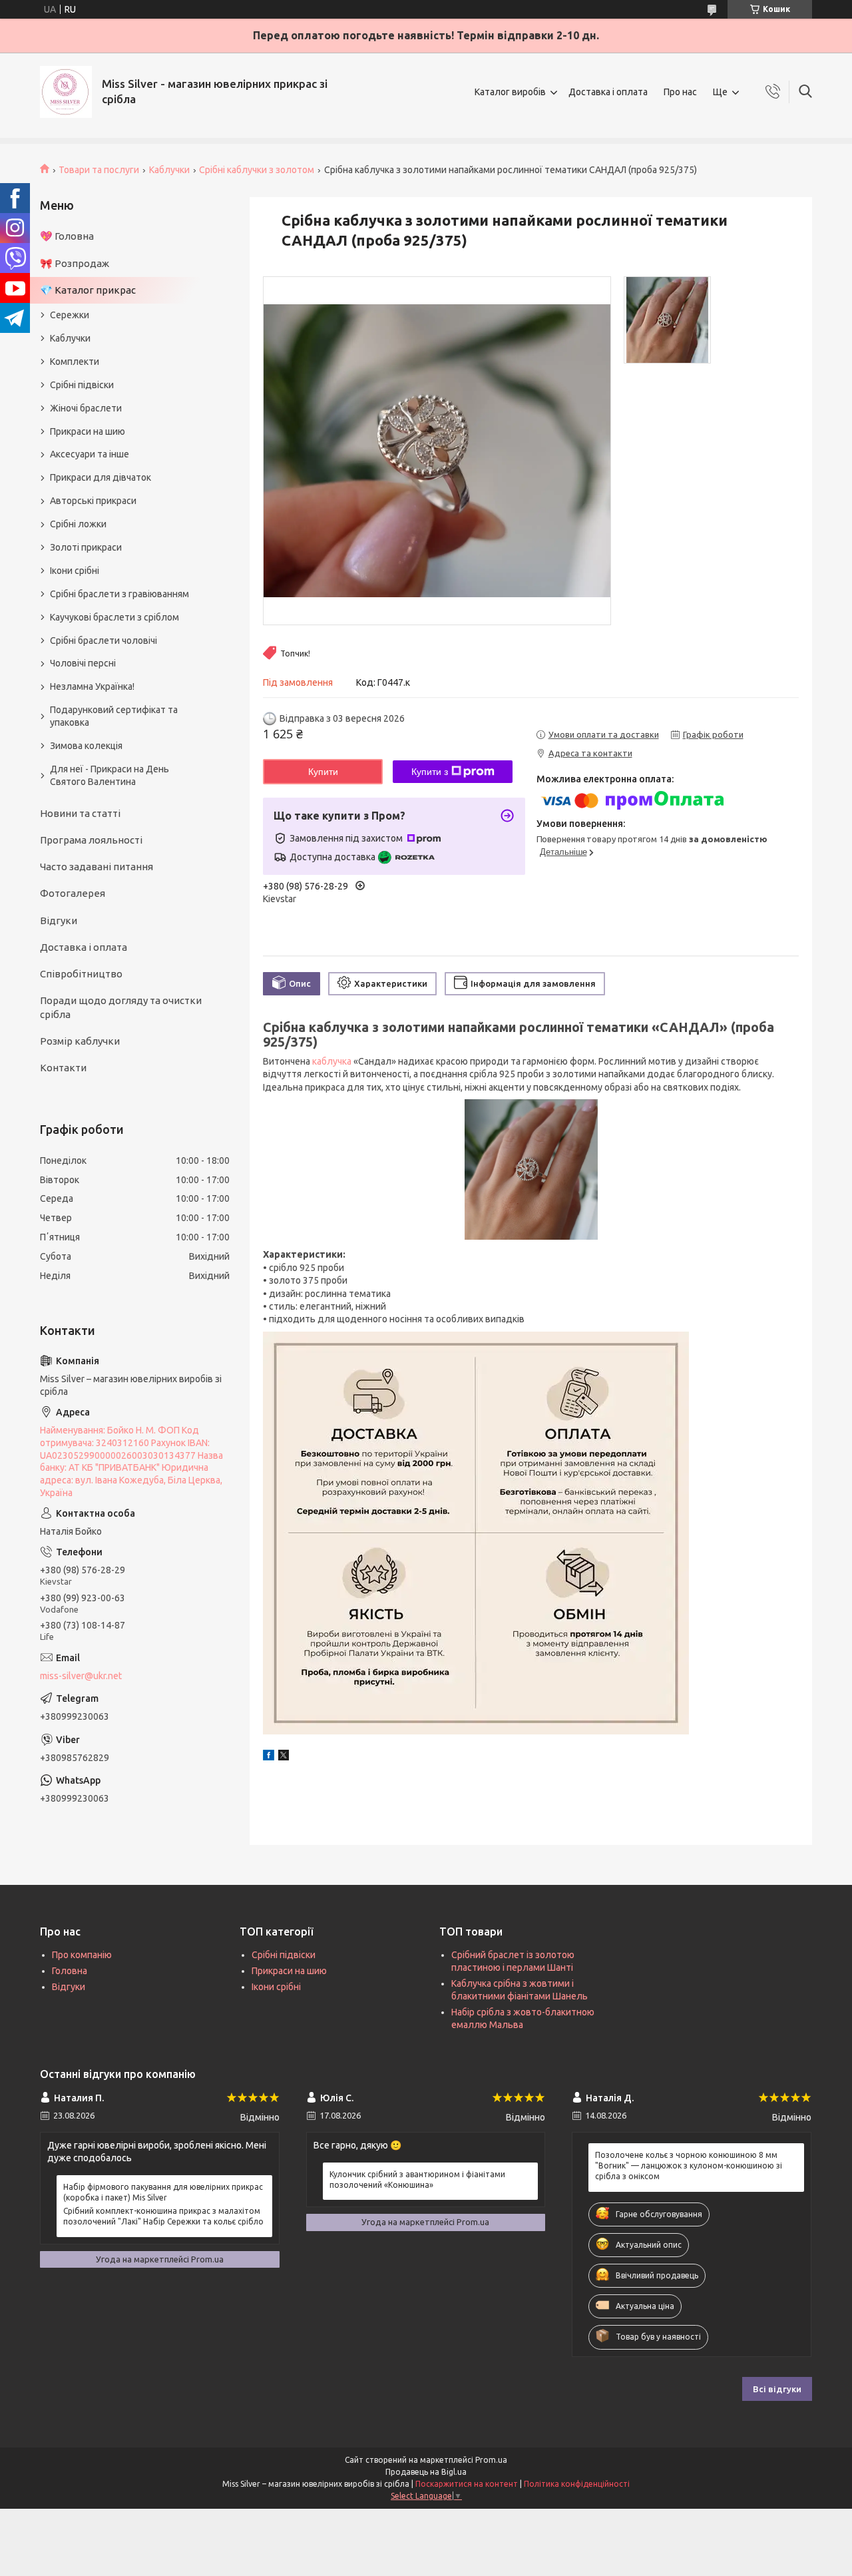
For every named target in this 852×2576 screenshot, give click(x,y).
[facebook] (269, 1757)
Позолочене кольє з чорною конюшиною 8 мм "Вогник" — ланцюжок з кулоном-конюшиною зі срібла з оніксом (689, 2166)
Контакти (63, 1068)
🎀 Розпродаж (75, 263)
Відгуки (59, 920)
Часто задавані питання (97, 867)
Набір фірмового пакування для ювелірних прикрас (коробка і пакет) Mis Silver (163, 2192)
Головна (70, 1971)
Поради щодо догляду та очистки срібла (121, 1007)
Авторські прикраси (93, 501)
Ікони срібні (75, 571)
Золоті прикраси (86, 547)
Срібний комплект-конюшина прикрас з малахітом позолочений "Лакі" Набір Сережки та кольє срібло (163, 2216)
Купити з (430, 772)
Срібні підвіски (82, 385)
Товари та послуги (99, 170)
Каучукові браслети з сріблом (114, 617)
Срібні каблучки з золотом (257, 170)
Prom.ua (491, 2460)
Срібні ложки (78, 524)
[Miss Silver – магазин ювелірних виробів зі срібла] (66, 92)
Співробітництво (81, 974)
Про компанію (82, 1955)
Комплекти (75, 362)
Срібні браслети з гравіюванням (119, 594)
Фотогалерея (73, 893)
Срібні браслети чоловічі (104, 641)
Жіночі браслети (86, 408)
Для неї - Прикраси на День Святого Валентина (109, 775)
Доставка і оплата (608, 92)
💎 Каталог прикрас (88, 290)
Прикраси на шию (88, 431)
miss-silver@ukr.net (81, 1676)
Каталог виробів (510, 92)
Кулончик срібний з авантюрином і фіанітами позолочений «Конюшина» (417, 2180)
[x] (284, 1757)
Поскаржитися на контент (467, 2484)
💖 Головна (67, 236)
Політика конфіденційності (577, 2484)
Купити (323, 772)
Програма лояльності (91, 840)
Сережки (70, 315)
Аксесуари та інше (90, 454)
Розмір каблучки (80, 1041)
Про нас (680, 92)
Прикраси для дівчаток (101, 477)
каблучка (332, 1061)
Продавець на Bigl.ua (426, 2472)
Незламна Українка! (92, 686)
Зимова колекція (86, 746)
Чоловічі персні (83, 663)
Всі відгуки (777, 2389)
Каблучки (169, 170)
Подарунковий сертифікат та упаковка (114, 716)
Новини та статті (80, 813)
